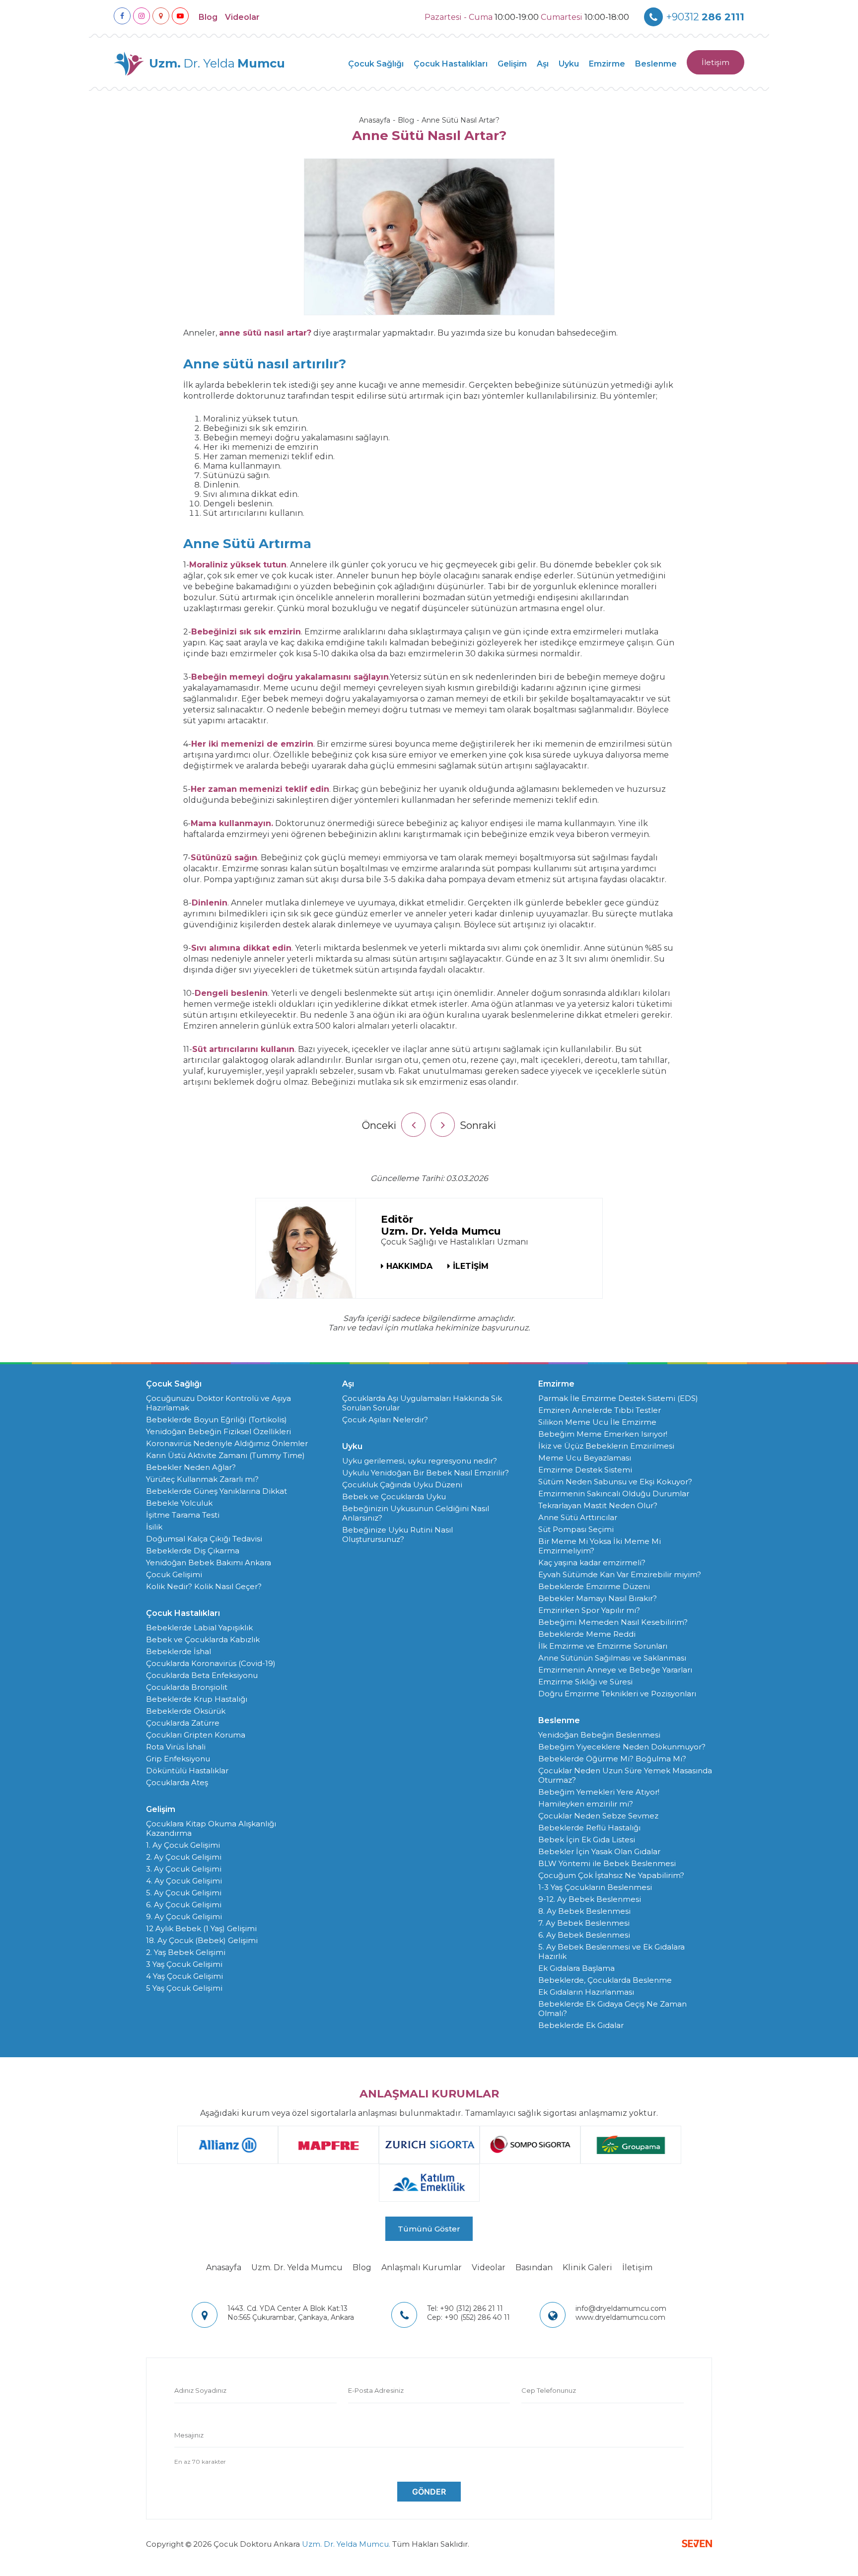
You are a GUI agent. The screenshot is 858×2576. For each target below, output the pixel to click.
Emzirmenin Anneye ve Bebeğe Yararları (615, 1670)
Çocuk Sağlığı (376, 64)
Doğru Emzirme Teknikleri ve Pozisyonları (617, 1694)
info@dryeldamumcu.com (621, 2308)
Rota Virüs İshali (176, 1747)
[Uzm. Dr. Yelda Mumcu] (306, 1248)
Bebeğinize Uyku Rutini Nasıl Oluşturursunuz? (397, 1534)
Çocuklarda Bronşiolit (187, 1687)
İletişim (715, 62)
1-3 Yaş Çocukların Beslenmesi (595, 1887)
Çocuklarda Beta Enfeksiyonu (202, 1675)
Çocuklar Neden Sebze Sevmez (598, 1816)
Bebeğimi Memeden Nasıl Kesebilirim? (613, 1622)
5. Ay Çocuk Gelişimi (184, 1893)
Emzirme (607, 64)
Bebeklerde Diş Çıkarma (193, 1551)
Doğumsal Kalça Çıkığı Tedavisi (204, 1539)
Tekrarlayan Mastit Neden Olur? (598, 1505)
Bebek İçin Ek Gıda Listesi (587, 1840)
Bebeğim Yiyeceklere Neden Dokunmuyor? (622, 1747)
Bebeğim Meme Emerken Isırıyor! (603, 1434)
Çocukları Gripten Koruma (196, 1735)
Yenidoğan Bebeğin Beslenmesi (599, 1735)
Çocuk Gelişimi (174, 1574)
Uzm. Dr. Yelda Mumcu (297, 2267)
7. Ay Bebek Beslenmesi (584, 1923)
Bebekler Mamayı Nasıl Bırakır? (598, 1598)
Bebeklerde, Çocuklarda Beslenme (605, 1980)
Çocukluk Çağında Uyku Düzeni (402, 1485)
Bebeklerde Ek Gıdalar (581, 2025)
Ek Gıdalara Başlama (576, 1968)
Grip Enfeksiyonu (178, 1759)
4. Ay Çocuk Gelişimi (184, 1881)
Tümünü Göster (429, 2229)
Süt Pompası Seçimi (576, 1529)
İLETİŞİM (471, 1266)
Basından (534, 2267)
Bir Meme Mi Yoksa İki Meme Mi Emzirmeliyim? (600, 1546)
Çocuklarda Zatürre (183, 1723)
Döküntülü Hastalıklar (187, 1771)
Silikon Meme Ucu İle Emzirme (597, 1422)
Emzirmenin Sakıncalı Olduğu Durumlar (614, 1494)
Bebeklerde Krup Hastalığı (197, 1699)
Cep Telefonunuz (549, 2390)
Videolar (242, 17)
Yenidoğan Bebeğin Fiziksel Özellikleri (218, 1431)
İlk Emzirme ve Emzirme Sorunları (603, 1646)
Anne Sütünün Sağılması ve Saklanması (612, 1658)
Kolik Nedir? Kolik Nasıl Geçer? (204, 1586)
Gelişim (512, 64)
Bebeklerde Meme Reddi (587, 1634)
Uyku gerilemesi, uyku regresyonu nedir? (420, 1461)
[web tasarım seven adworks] (697, 2544)
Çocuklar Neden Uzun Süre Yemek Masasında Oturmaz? (625, 1775)
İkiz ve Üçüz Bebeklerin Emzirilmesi (606, 1446)
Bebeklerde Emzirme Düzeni (594, 1586)
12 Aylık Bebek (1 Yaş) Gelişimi (201, 1928)
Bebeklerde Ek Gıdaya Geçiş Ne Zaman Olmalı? (612, 2009)
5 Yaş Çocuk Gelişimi (184, 1988)
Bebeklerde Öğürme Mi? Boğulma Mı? (612, 1759)
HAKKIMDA (409, 1266)
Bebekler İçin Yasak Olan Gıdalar (599, 1851)
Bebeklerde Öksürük (186, 1711)
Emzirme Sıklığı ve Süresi (585, 1682)
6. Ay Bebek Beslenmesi (584, 1935)
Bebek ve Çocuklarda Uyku (394, 1497)
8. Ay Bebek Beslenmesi (584, 1911)
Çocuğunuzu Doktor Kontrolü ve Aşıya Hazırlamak (218, 1403)
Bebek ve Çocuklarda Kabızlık (203, 1639)
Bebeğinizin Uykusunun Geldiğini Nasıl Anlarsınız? (416, 1513)
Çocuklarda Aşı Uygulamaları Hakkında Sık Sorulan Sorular (422, 1403)
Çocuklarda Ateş (177, 1782)
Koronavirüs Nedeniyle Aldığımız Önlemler (227, 1443)
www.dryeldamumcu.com (620, 2317)
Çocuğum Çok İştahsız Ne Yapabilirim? (611, 1875)
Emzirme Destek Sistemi (585, 1470)
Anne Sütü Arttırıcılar (578, 1517)
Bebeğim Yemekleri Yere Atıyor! (599, 1792)
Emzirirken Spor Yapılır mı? (589, 1610)
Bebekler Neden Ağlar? (191, 1467)
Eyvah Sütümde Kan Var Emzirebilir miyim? (620, 1574)
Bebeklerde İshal (179, 1651)
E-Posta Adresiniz (376, 2390)
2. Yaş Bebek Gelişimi (186, 1952)
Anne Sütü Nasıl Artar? (461, 120)
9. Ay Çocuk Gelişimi (184, 1916)
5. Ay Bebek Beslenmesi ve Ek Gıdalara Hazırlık (611, 1951)
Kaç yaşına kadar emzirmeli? (592, 1563)
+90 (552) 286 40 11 (468, 2317)
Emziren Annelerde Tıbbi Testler (600, 1410)
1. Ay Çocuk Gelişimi (183, 1845)
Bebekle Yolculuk (179, 1503)
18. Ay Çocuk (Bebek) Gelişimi (202, 1940)
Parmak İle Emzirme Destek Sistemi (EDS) (618, 1398)
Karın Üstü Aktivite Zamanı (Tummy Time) (225, 1455)
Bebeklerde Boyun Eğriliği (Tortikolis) (216, 1420)
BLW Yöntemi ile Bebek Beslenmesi (607, 1863)
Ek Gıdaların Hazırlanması (586, 1992)
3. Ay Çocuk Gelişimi (184, 1869)
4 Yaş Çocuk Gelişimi (184, 1976)
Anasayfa (375, 120)
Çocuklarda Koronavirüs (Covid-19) (211, 1663)
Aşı (543, 64)
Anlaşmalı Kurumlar (422, 2267)
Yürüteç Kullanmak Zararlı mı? (202, 1479)
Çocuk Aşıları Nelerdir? (385, 1420)
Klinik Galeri (587, 2267)
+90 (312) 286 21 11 (465, 2308)
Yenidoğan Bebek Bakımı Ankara (209, 1563)
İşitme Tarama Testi (183, 1515)
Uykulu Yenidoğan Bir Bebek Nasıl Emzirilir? (426, 1473)
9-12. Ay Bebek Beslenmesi (590, 1899)
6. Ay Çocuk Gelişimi (184, 1905)
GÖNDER (429, 2492)
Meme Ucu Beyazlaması (585, 1458)
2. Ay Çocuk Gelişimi (184, 1857)
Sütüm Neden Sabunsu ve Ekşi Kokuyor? (615, 1482)
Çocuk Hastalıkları (451, 64)
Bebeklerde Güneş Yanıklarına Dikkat (216, 1491)
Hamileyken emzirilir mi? (586, 1804)
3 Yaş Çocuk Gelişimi (184, 1964)
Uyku (569, 64)
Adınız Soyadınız (200, 2390)
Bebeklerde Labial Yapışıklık (199, 1628)
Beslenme (656, 64)
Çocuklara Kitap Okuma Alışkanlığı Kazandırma (211, 1828)
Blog (208, 17)
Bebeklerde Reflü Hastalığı (589, 1828)
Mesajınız (189, 2435)
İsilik (154, 1527)
